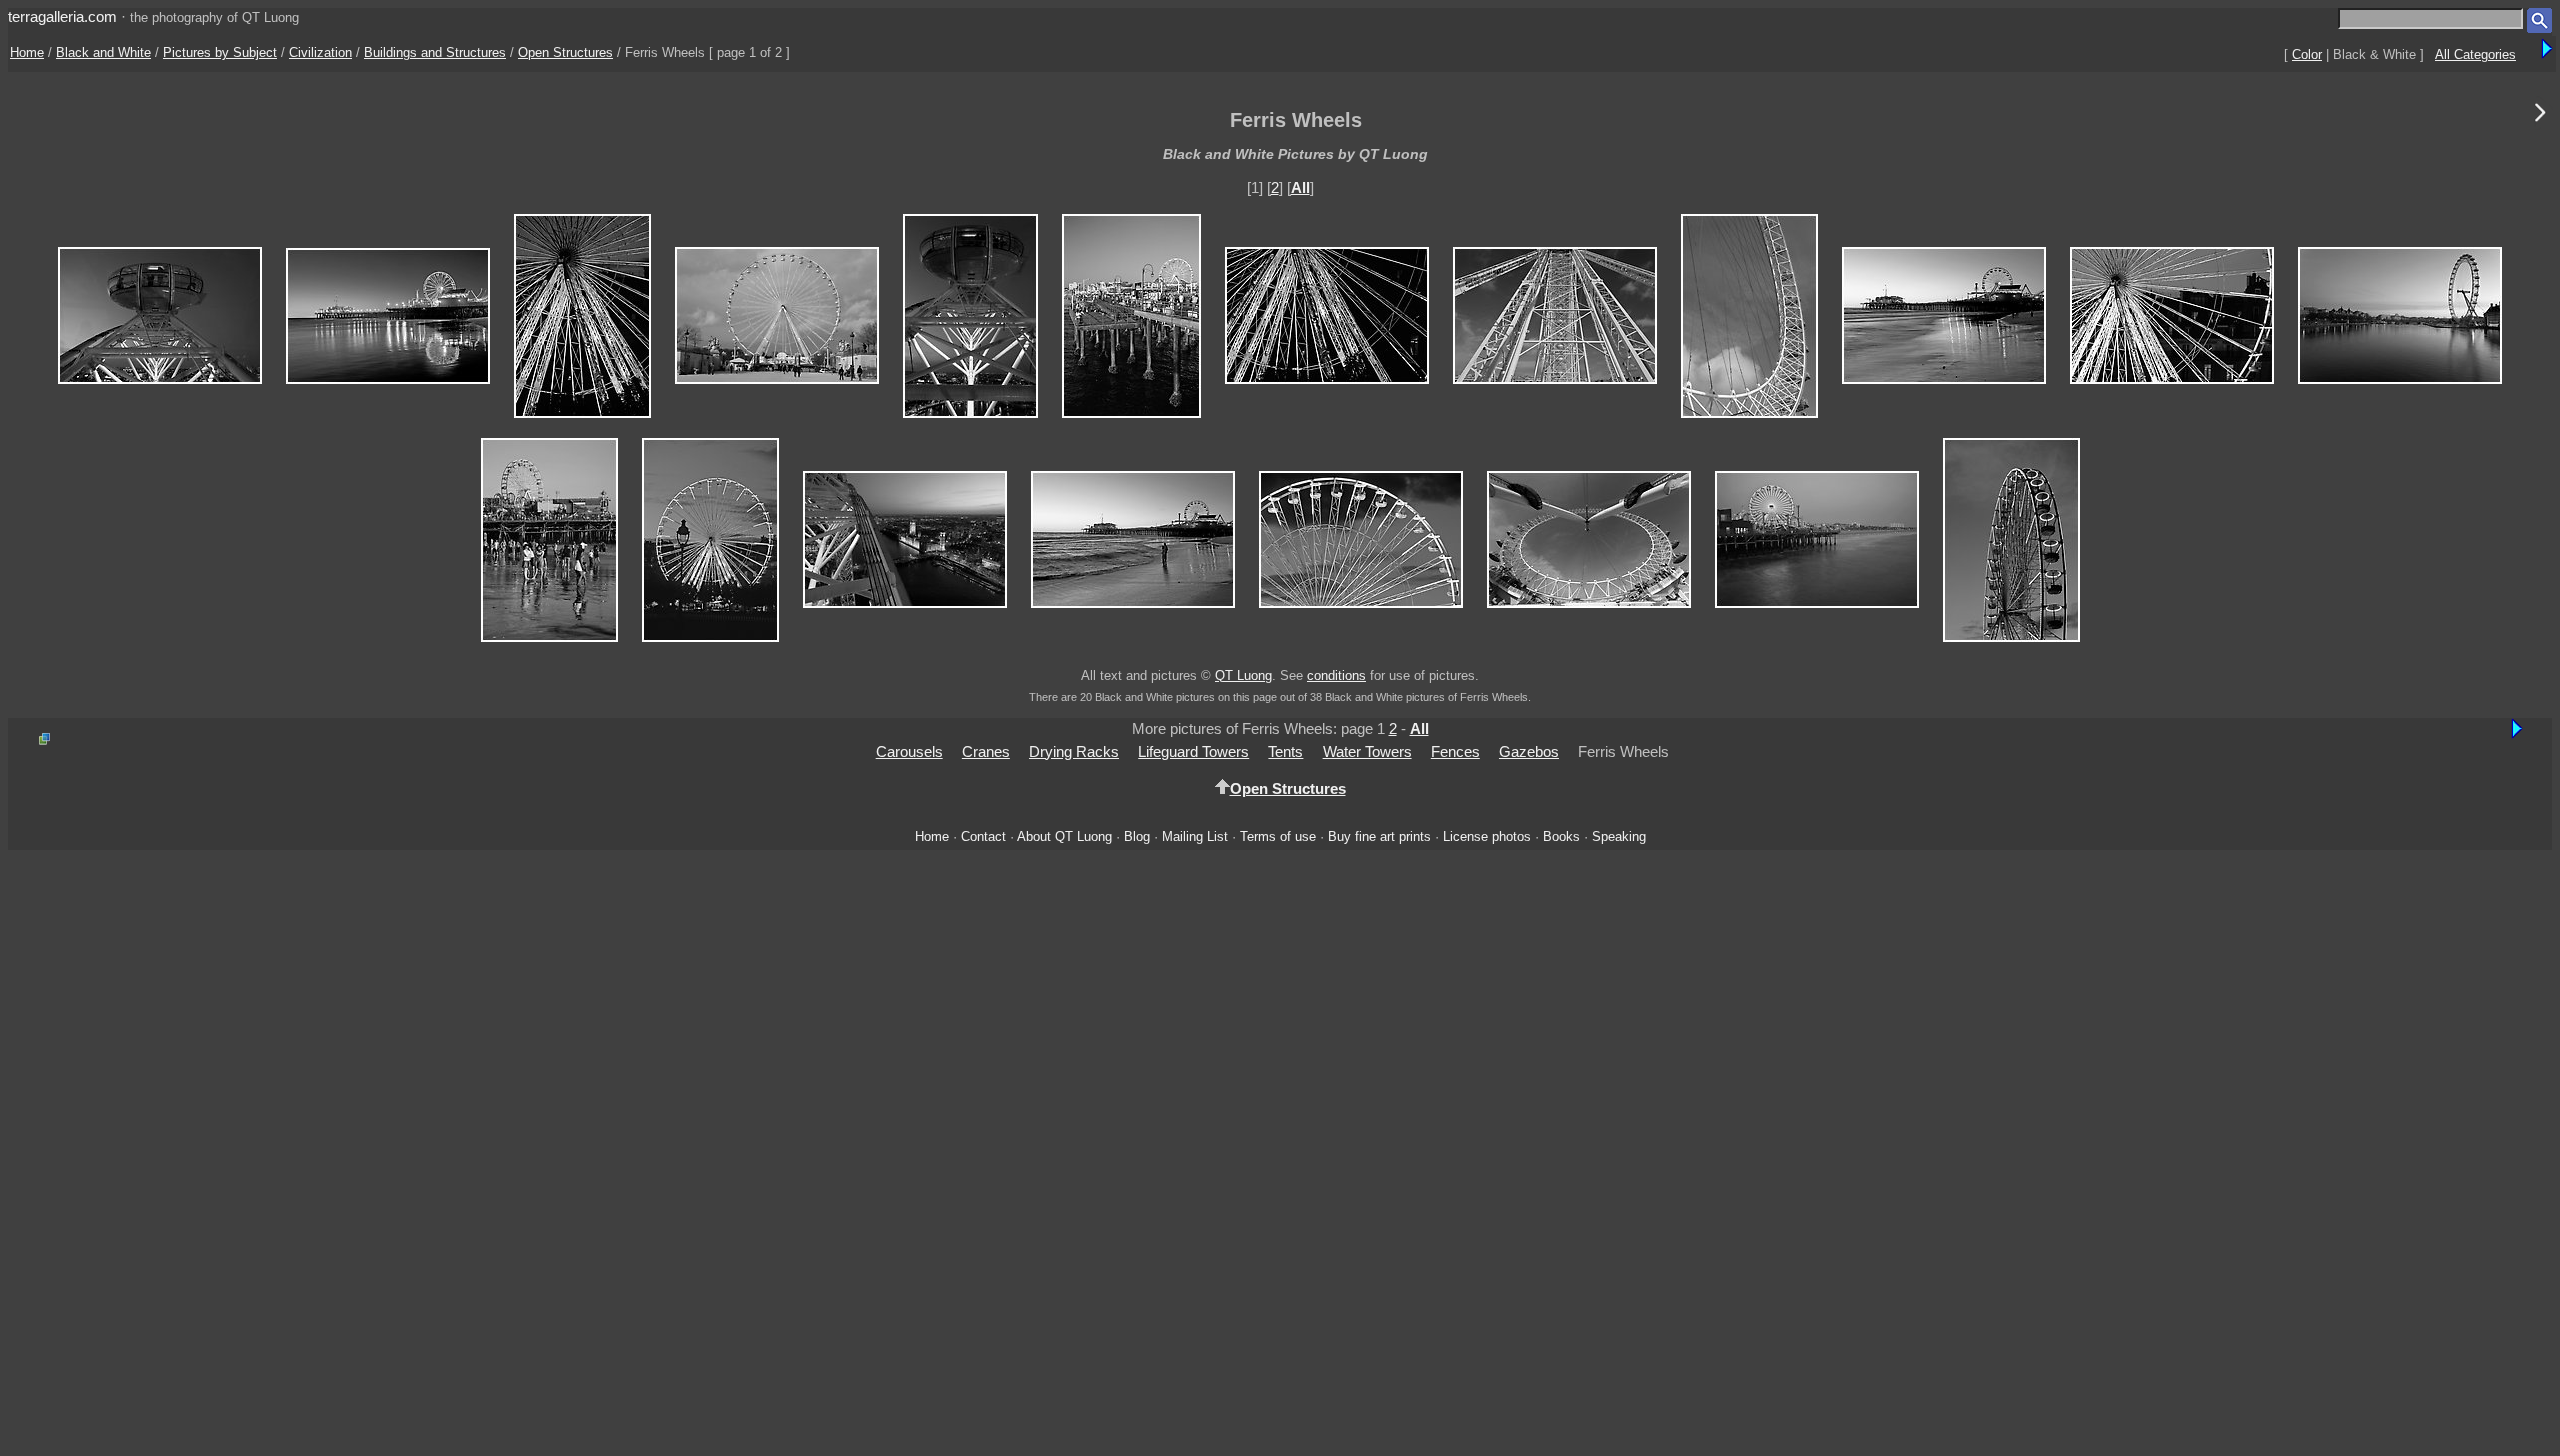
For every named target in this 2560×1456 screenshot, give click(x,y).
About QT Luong (1064, 836)
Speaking (1619, 836)
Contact (983, 836)
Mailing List (1195, 836)
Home (27, 52)
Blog (1137, 836)
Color (2307, 54)
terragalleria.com (62, 16)
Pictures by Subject (220, 52)
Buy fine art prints (1379, 836)
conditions (1336, 675)
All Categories (2475, 54)
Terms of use (1278, 836)
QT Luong (1243, 675)
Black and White (103, 52)
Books (1561, 836)
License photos (1487, 836)
